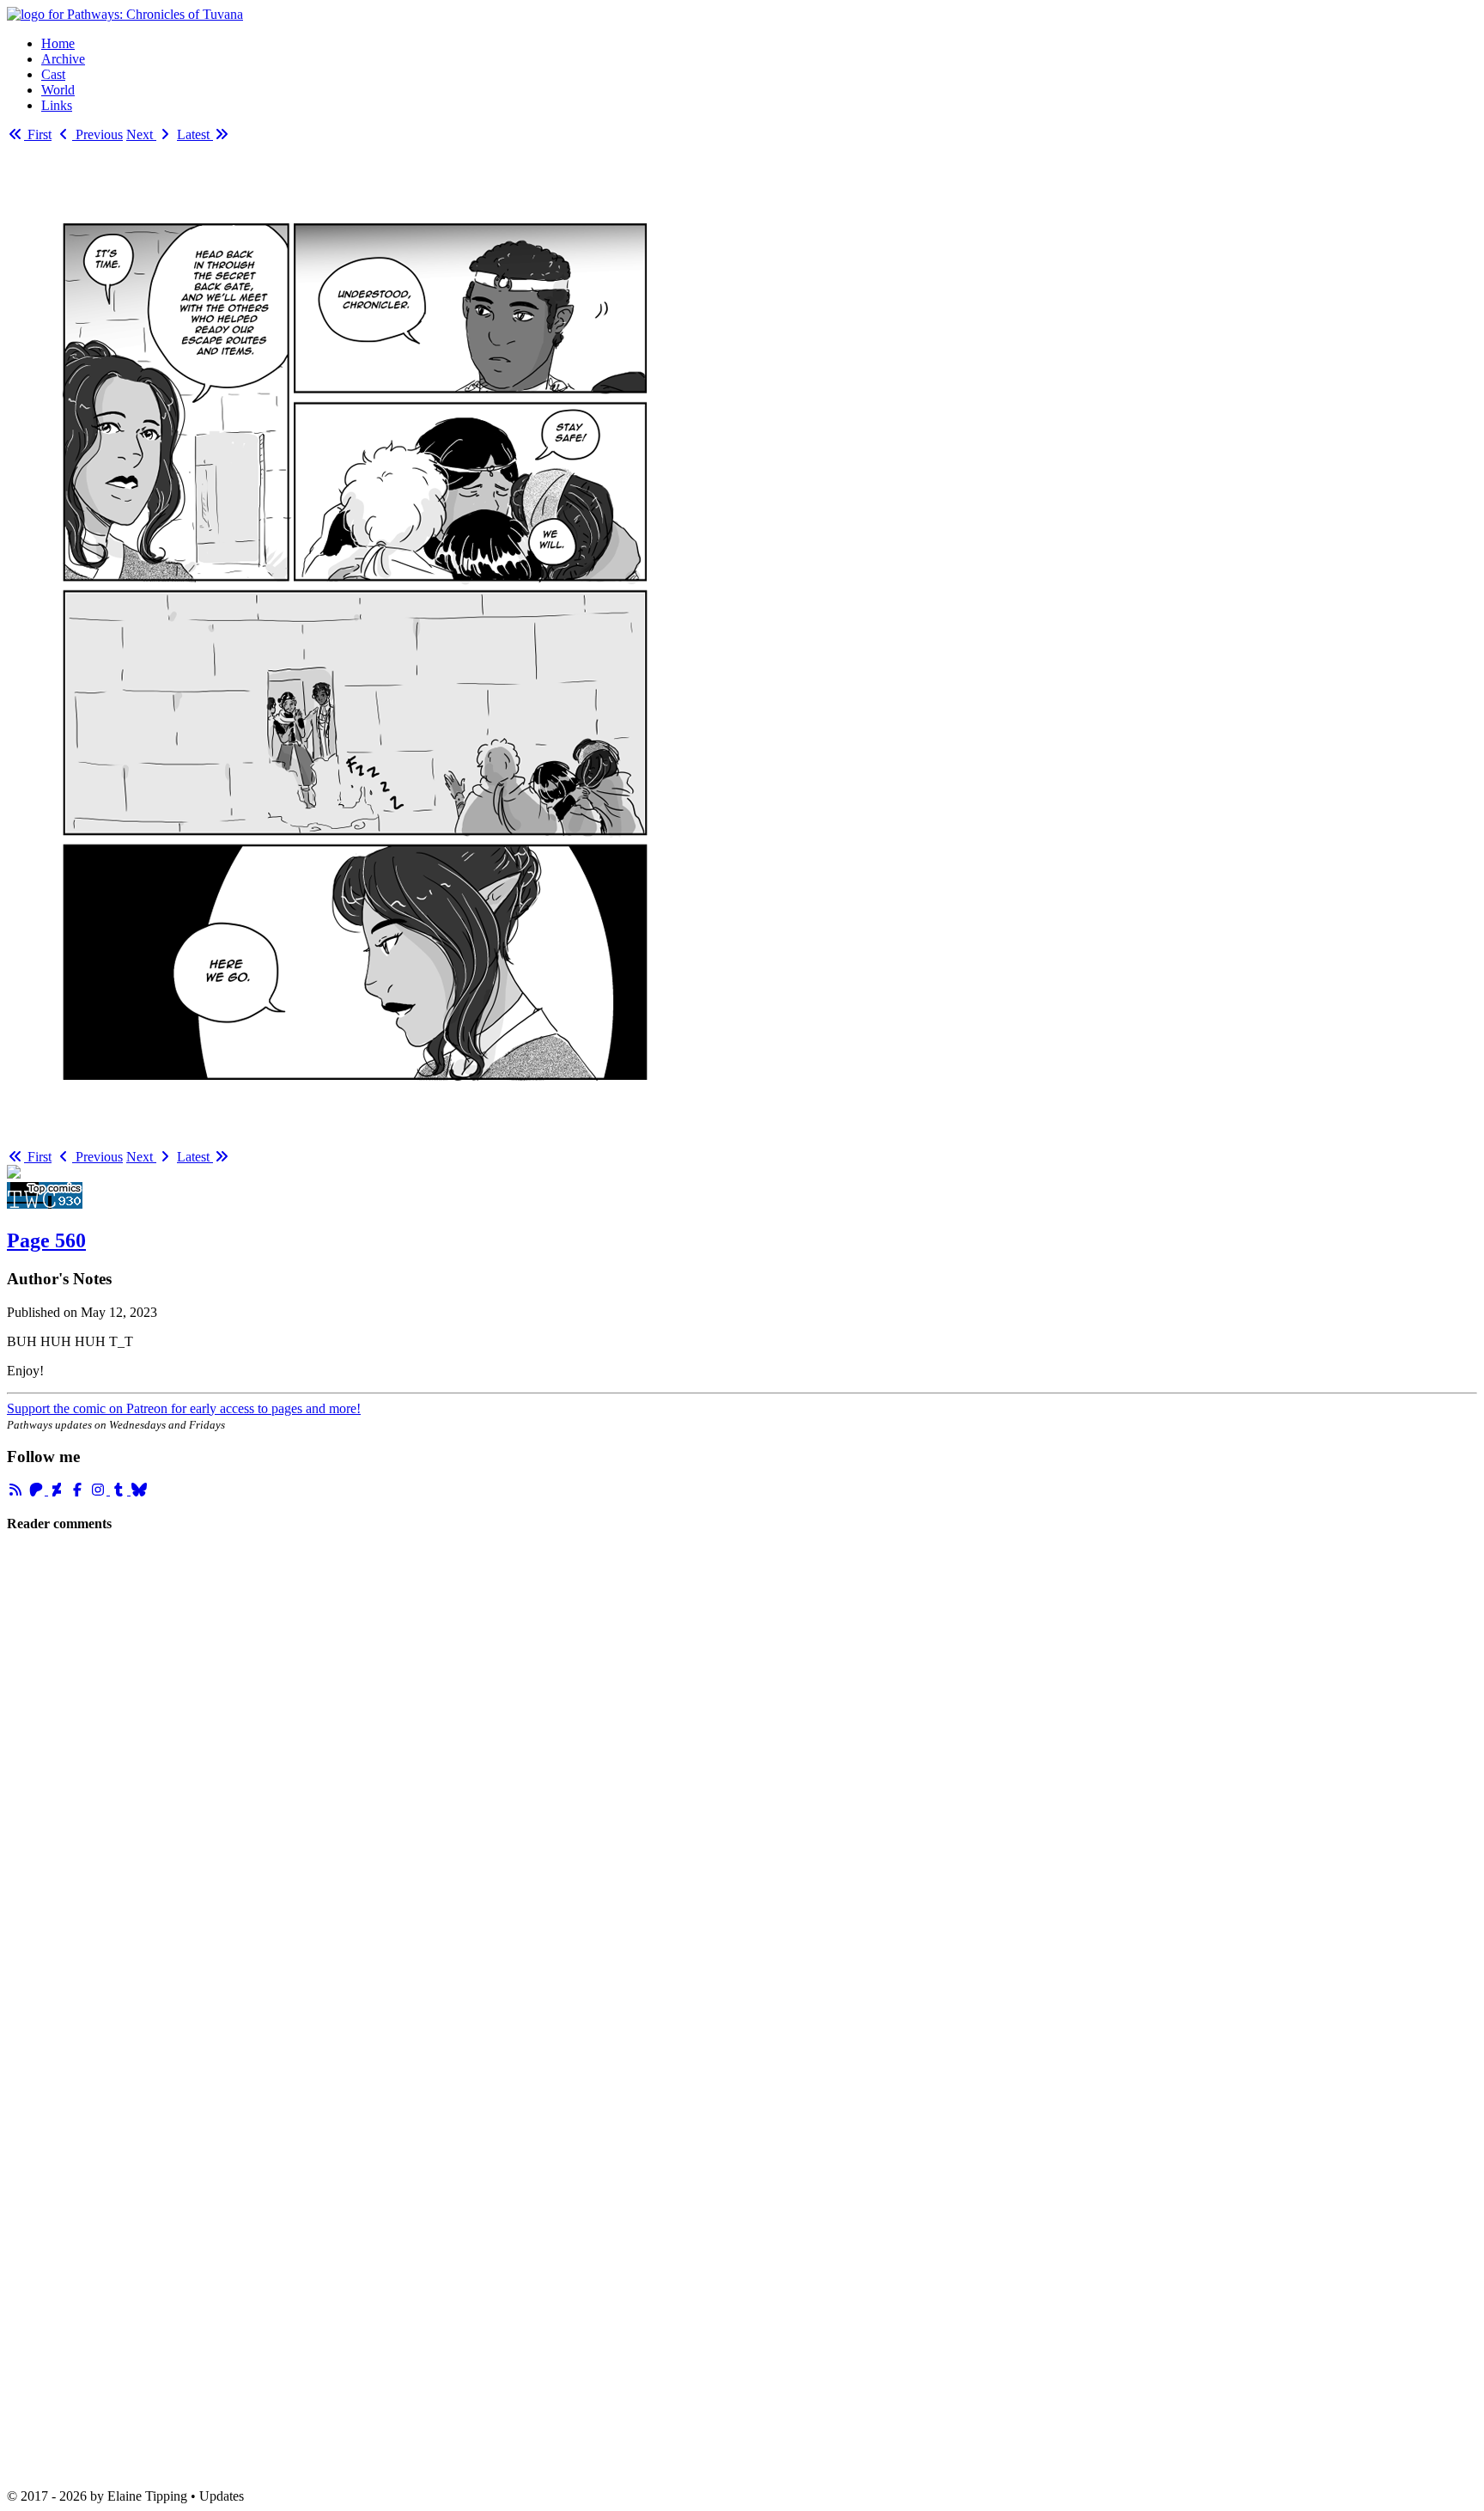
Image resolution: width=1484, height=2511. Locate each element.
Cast (53, 74)
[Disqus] (742, 1781)
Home (58, 43)
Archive (63, 59)
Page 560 (46, 1240)
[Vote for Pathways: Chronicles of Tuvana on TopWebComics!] (45, 1204)
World (58, 90)
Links (57, 105)
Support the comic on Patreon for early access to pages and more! (184, 1408)
